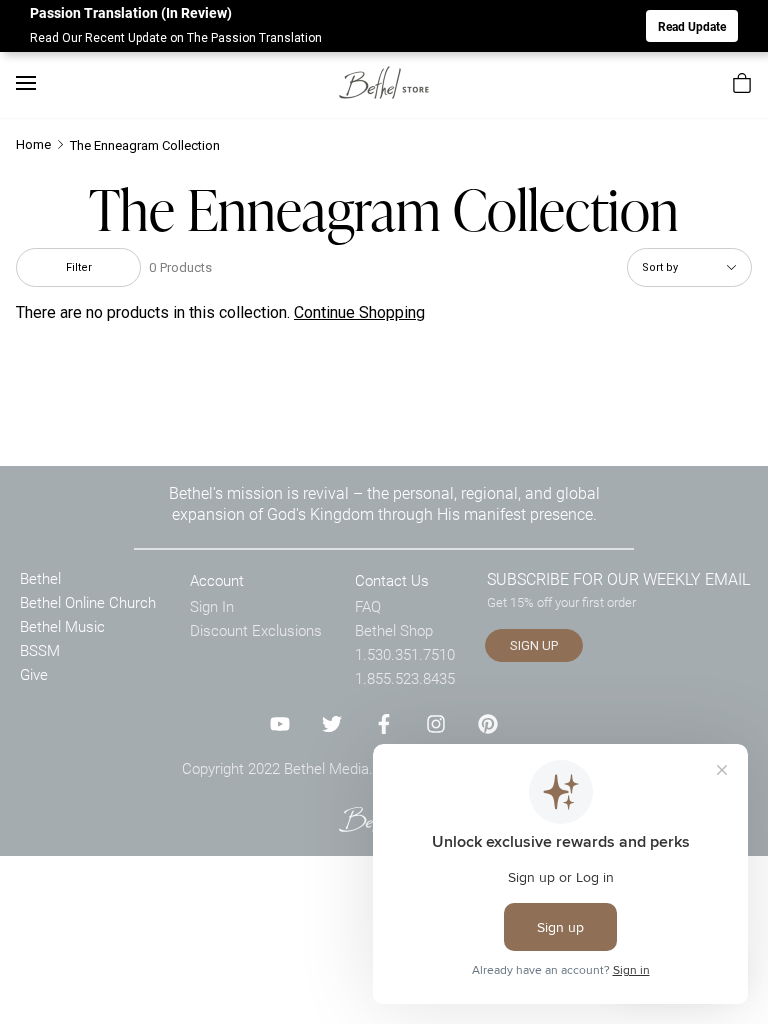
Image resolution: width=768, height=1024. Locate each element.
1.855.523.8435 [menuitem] (405, 678)
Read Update (692, 26)
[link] (384, 82)
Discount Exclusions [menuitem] (256, 630)
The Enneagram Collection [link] (145, 145)
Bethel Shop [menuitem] (394, 630)
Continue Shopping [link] (359, 312)
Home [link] (33, 144)
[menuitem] (742, 83)
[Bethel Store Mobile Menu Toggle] (26, 83)
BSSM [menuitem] (40, 650)
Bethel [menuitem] (40, 578)
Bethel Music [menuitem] (62, 626)
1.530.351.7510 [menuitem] (405, 654)
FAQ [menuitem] (368, 606)
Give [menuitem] (34, 674)
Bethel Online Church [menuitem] (88, 602)
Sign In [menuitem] (212, 606)
